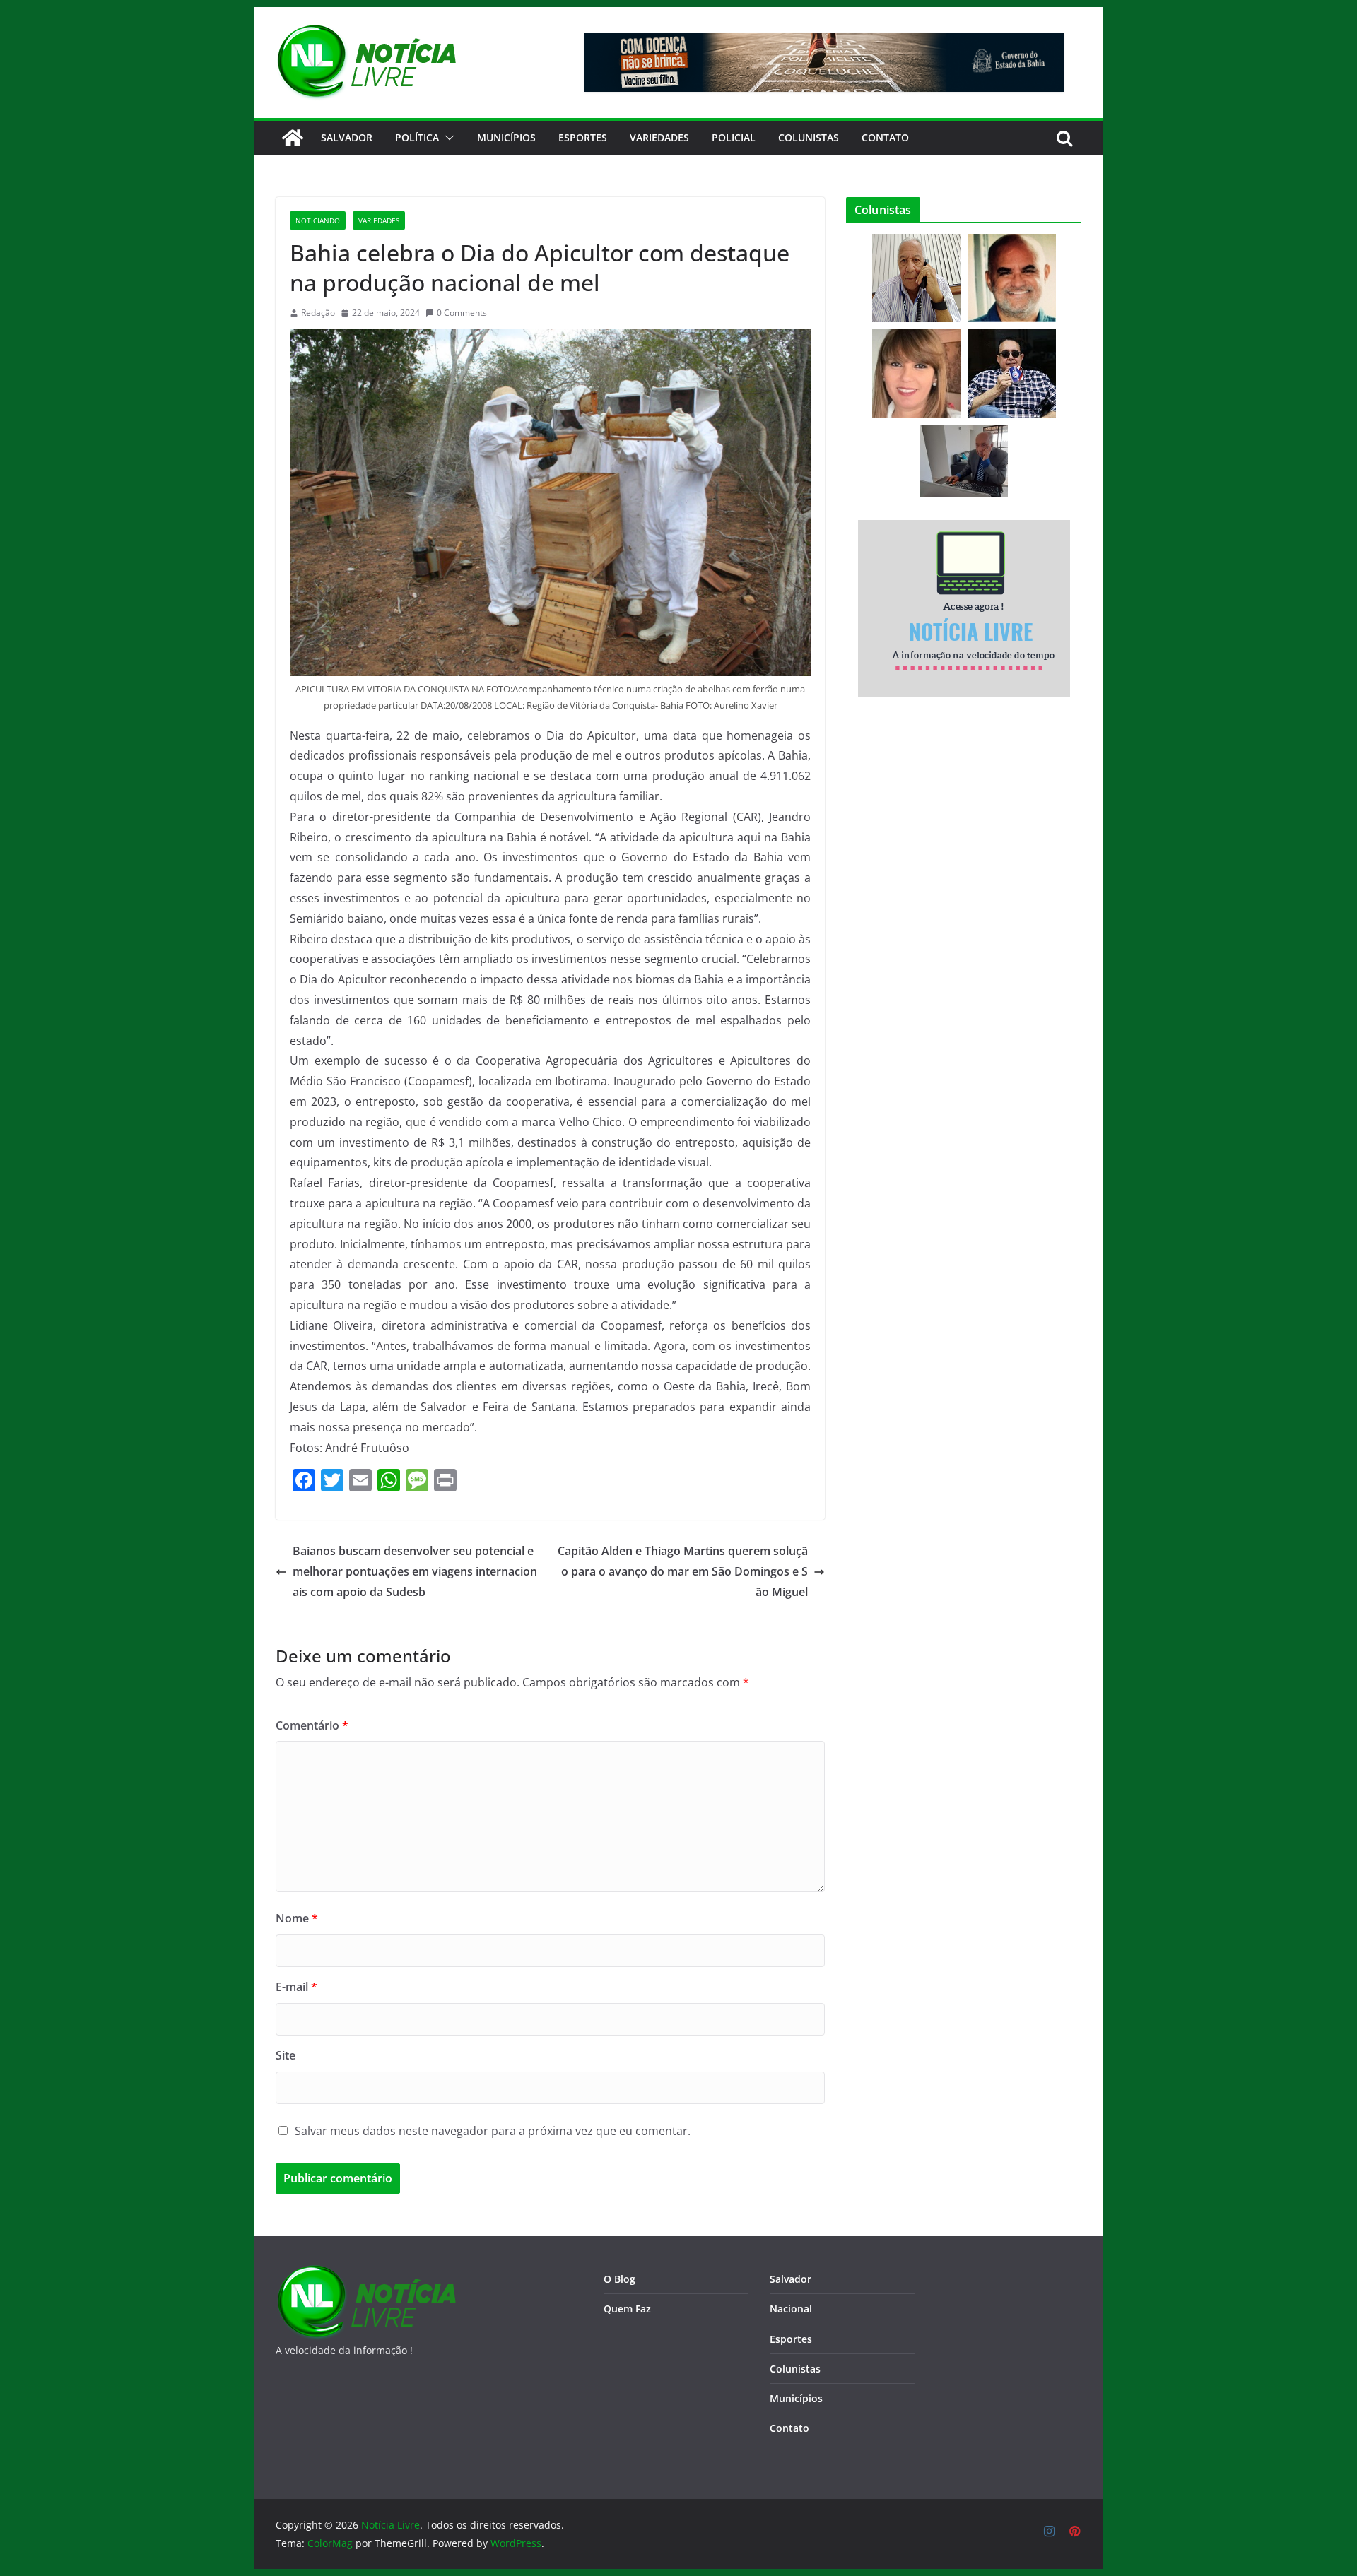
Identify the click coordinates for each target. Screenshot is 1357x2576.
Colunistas (809, 137)
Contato (789, 2428)
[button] (447, 138)
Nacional (791, 2309)
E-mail (296, 1987)
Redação (318, 313)
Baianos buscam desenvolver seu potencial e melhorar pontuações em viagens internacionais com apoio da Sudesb (415, 1571)
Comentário (312, 1725)
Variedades (659, 137)
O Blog (619, 2279)
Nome (297, 1918)
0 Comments (462, 313)
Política (417, 137)
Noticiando (318, 220)
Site (286, 2055)
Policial (734, 137)
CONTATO (885, 137)
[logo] (366, 2273)
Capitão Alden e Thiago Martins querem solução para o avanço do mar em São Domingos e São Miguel (683, 1571)
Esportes (583, 137)
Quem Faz (627, 2309)
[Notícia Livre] (293, 138)
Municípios (506, 137)
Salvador (347, 137)
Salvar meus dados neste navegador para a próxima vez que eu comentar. (493, 2131)
